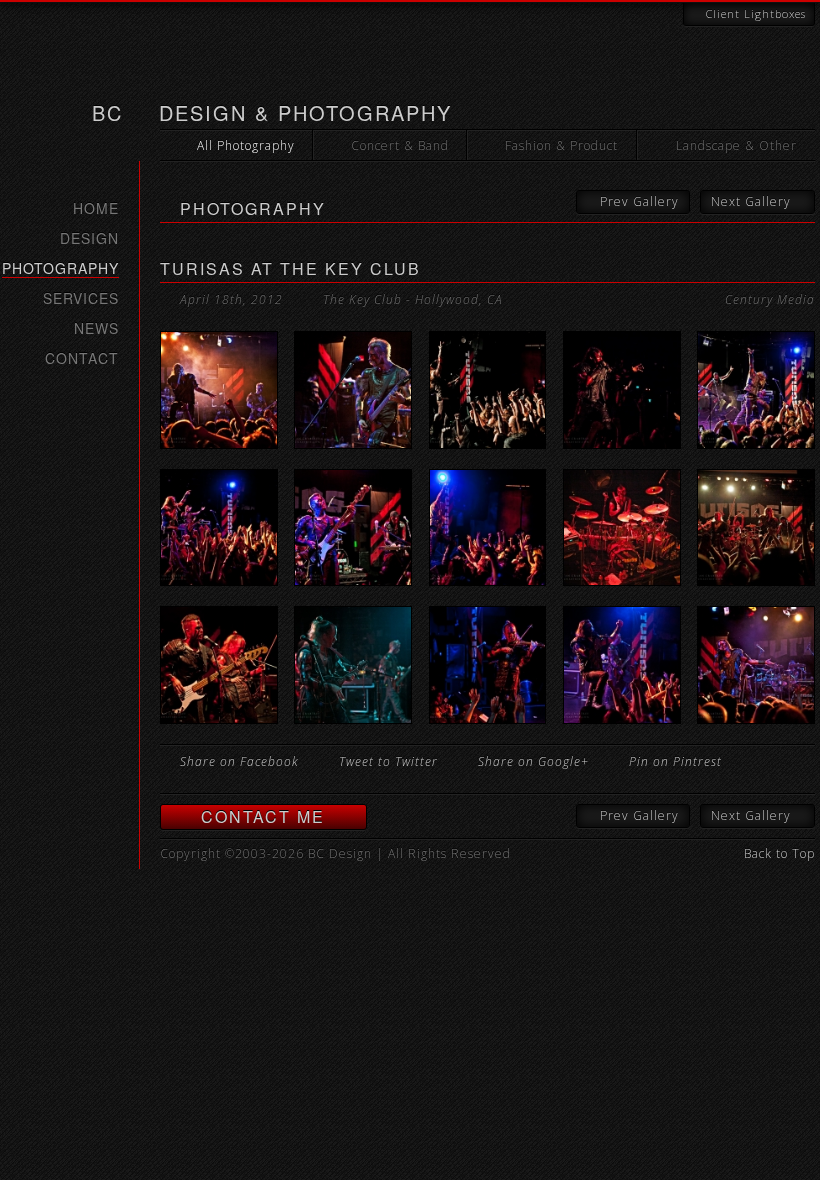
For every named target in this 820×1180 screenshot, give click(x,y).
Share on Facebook (239, 761)
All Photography (246, 145)
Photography (60, 268)
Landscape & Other (736, 145)
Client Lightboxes (756, 13)
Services (81, 298)
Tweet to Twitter (388, 761)
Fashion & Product (561, 145)
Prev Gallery (639, 201)
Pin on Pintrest (675, 761)
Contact (82, 358)
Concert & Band (400, 145)
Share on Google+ (533, 761)
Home (96, 208)
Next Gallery (751, 201)
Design (89, 238)
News (96, 328)
